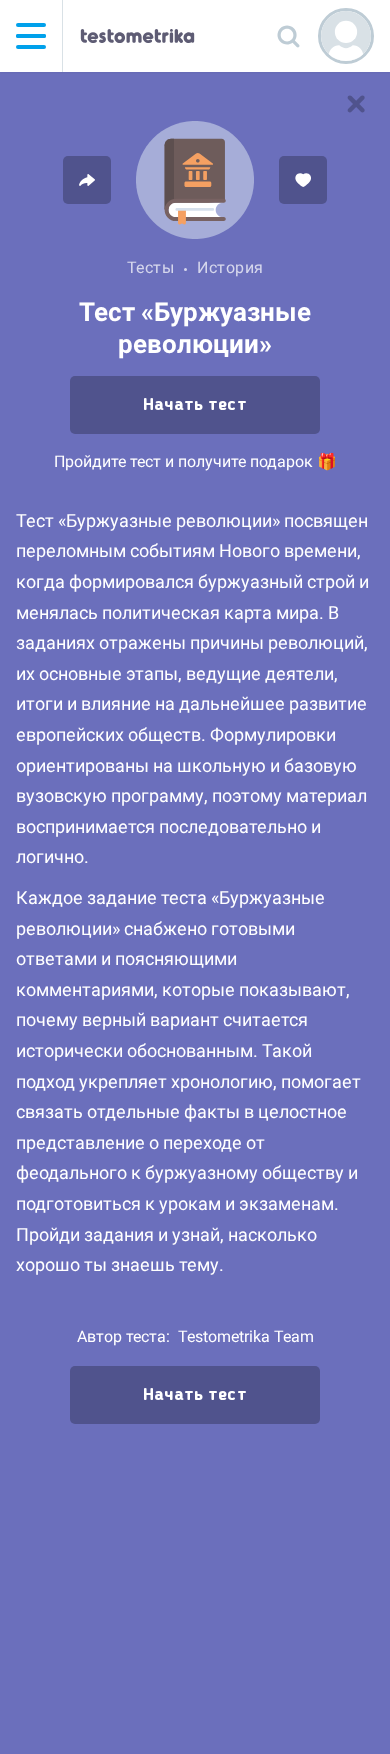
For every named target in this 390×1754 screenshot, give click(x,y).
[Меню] (31, 36)
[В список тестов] (356, 104)
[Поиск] (288, 36)
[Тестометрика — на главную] (137, 36)
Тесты (151, 267)
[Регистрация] (346, 36)
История (230, 267)
